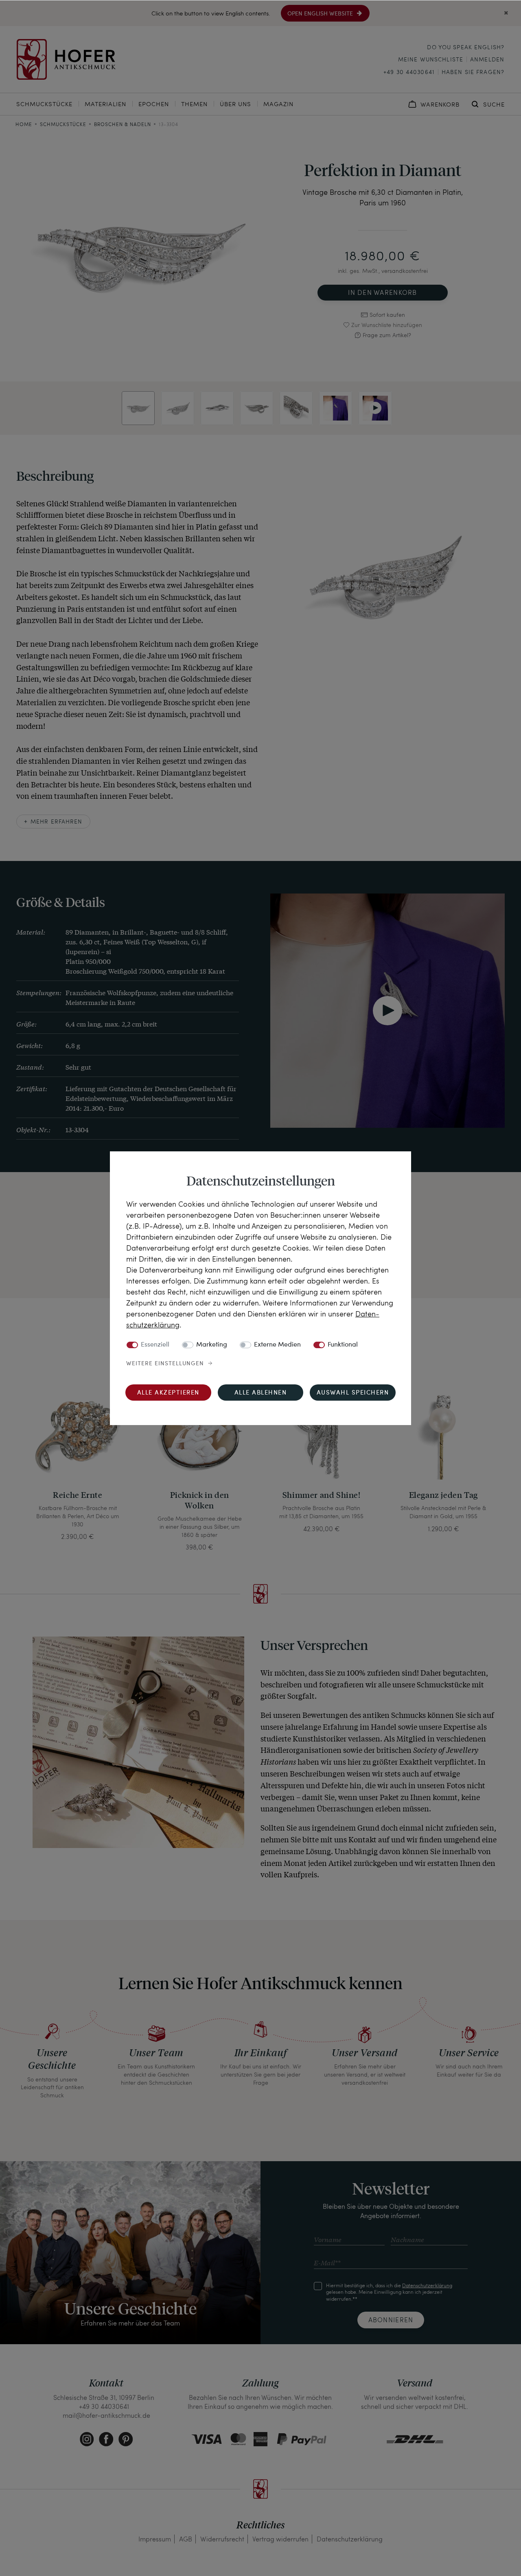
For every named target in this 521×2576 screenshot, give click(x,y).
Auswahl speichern (353, 1393)
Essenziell (155, 1345)
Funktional (343, 1345)
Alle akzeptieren (168, 1393)
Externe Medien (277, 1345)
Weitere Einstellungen (165, 1364)
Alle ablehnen (261, 1393)
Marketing (212, 1345)
